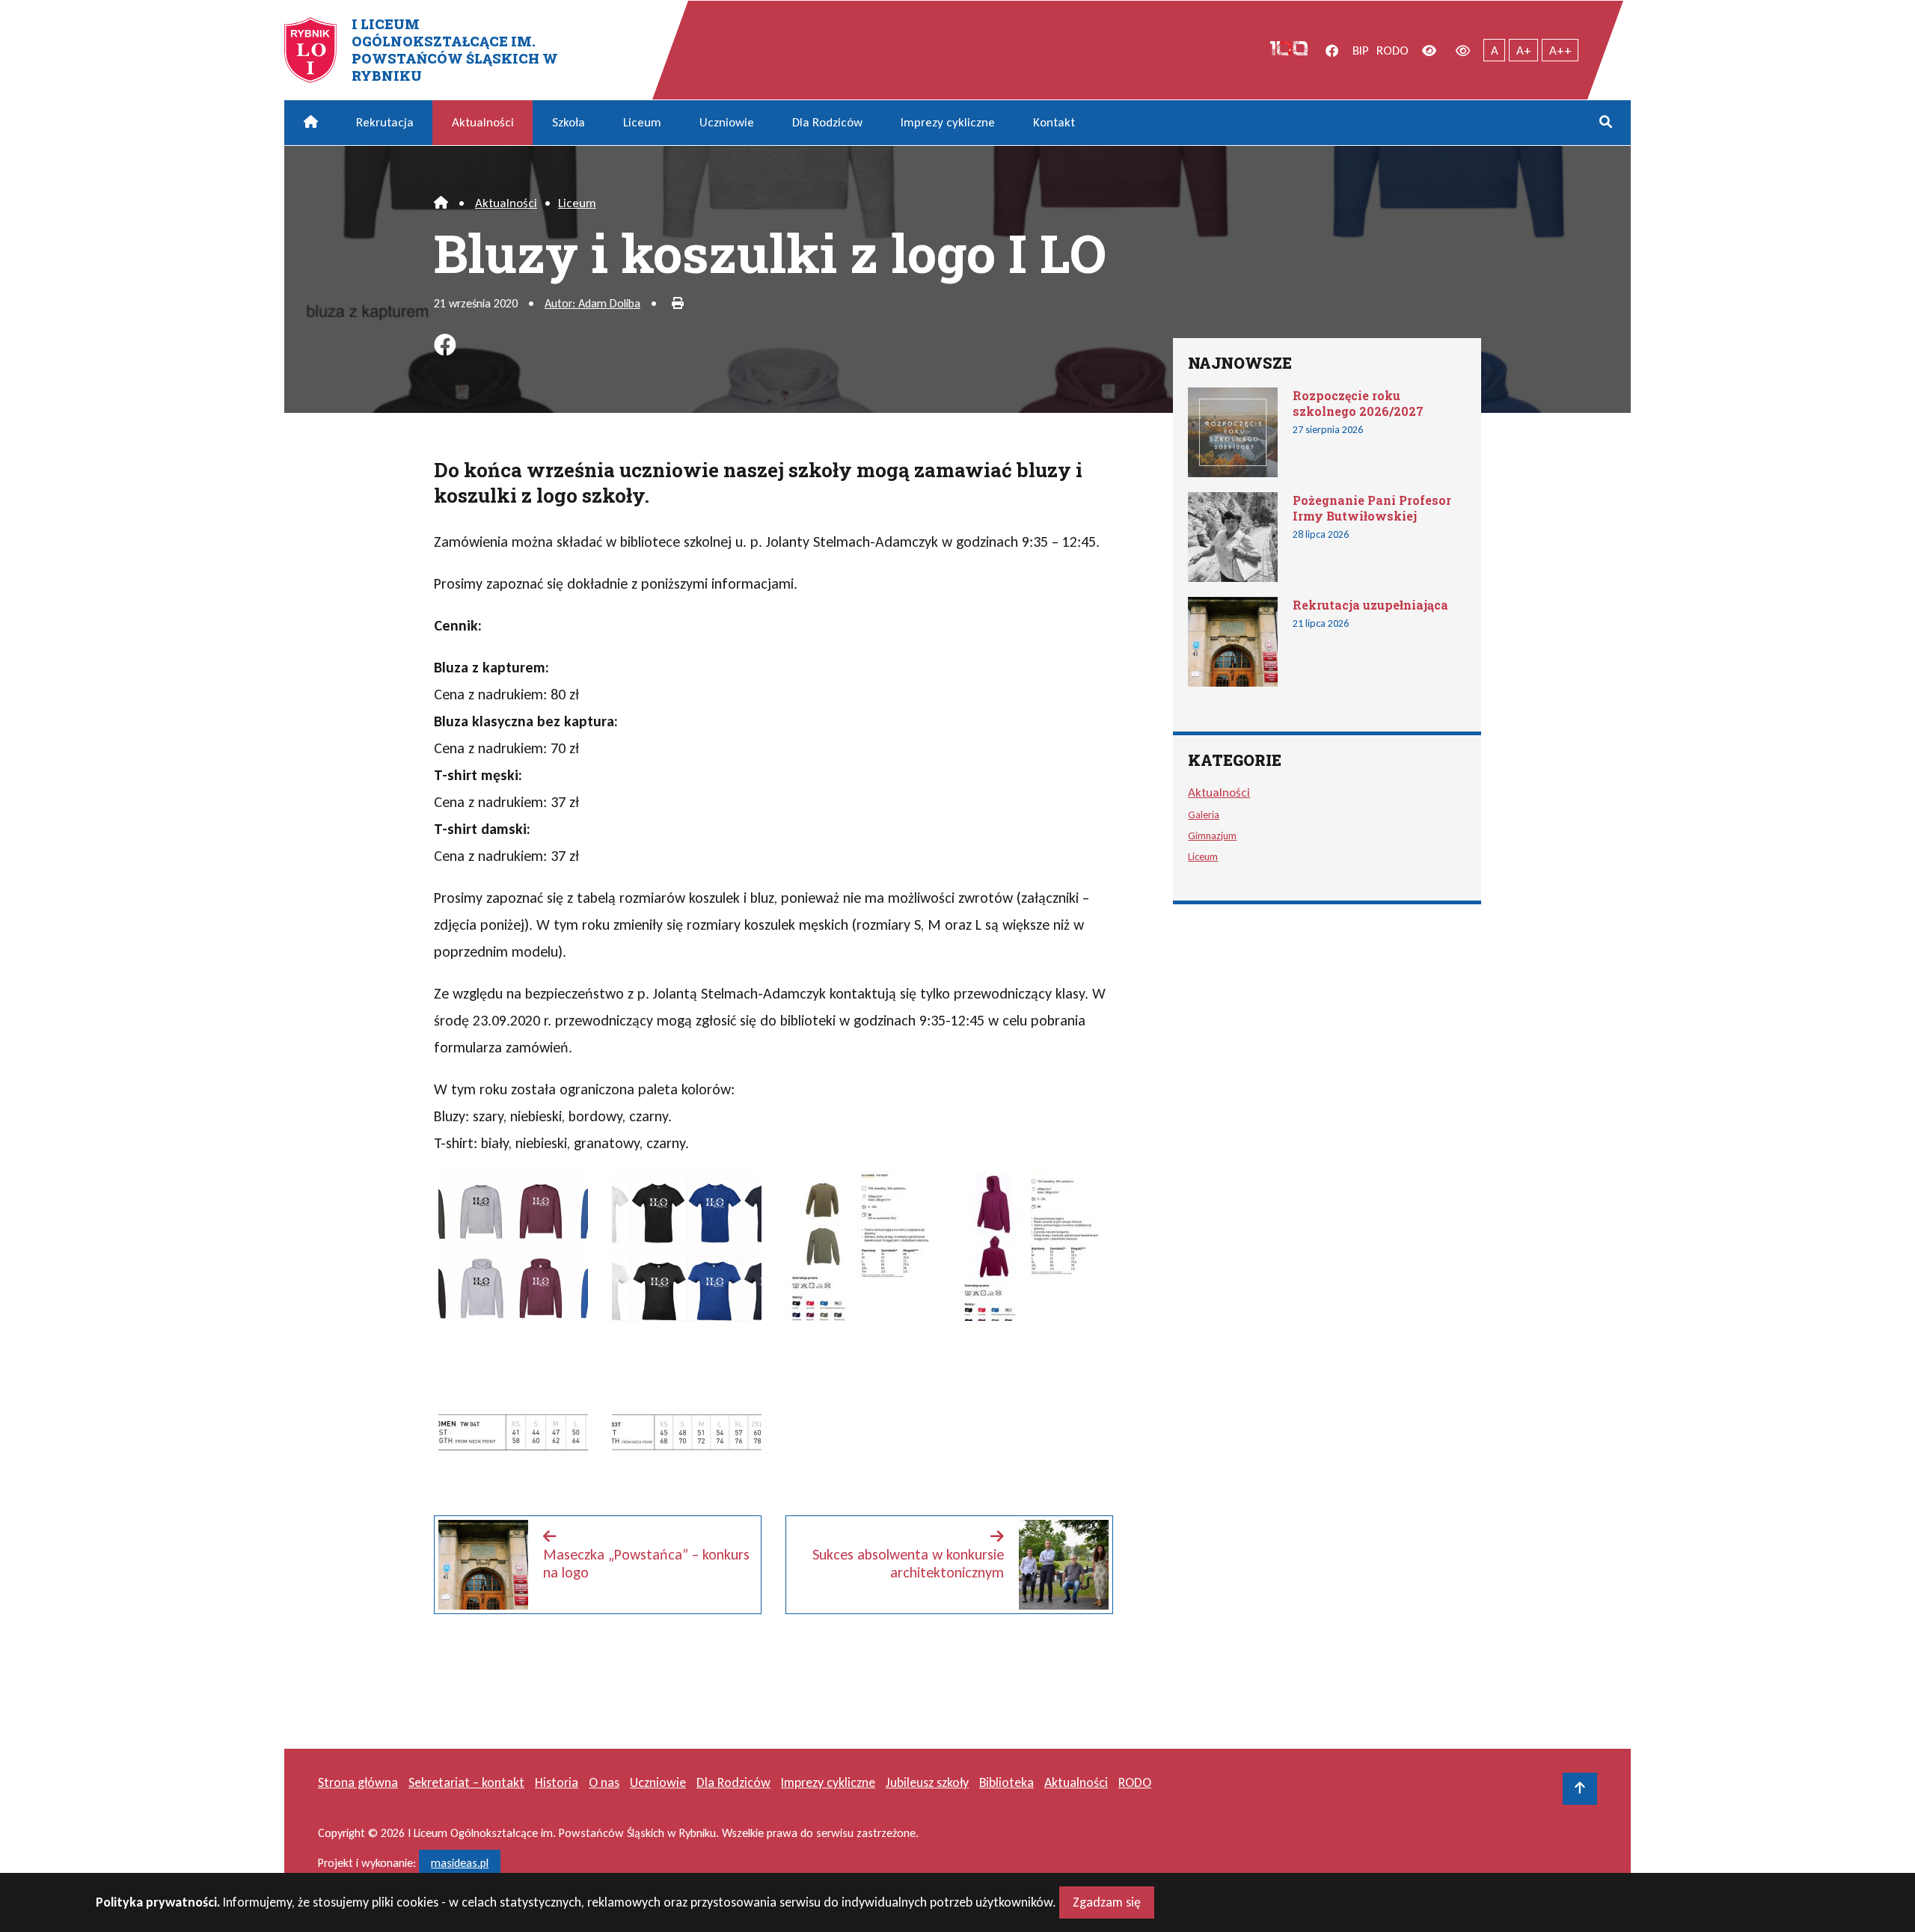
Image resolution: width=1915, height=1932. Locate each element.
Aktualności (483, 122)
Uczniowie (727, 122)
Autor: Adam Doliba (592, 303)
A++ (1560, 50)
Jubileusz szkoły (927, 1782)
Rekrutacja (385, 122)
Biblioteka (1006, 1782)
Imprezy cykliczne (948, 122)
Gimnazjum (1212, 835)
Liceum (642, 122)
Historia (557, 1782)
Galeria (1204, 815)
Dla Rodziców (827, 122)
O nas (604, 1782)
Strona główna (358, 1782)
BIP (1361, 50)
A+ (1524, 50)
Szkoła (569, 122)
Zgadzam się (1107, 1902)
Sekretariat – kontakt (466, 1782)
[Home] (441, 203)
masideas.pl (460, 1863)
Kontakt (1054, 122)
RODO (1392, 50)
